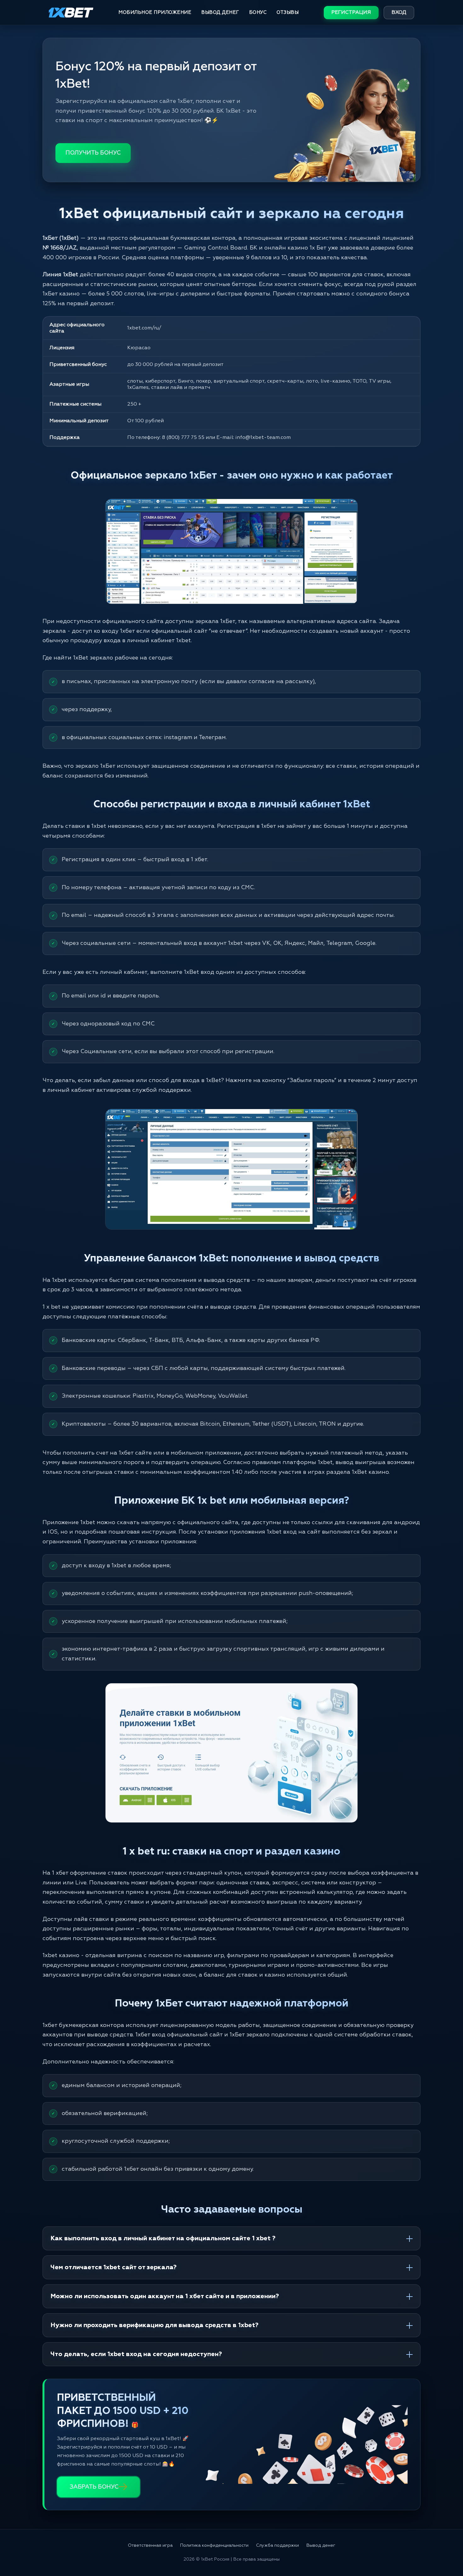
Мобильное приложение (155, 12)
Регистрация (351, 13)
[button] (447, 2550)
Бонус (258, 12)
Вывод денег (220, 12)
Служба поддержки (277, 2545)
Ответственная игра (150, 2545)
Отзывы (288, 12)
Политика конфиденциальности (214, 2545)
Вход (399, 13)
